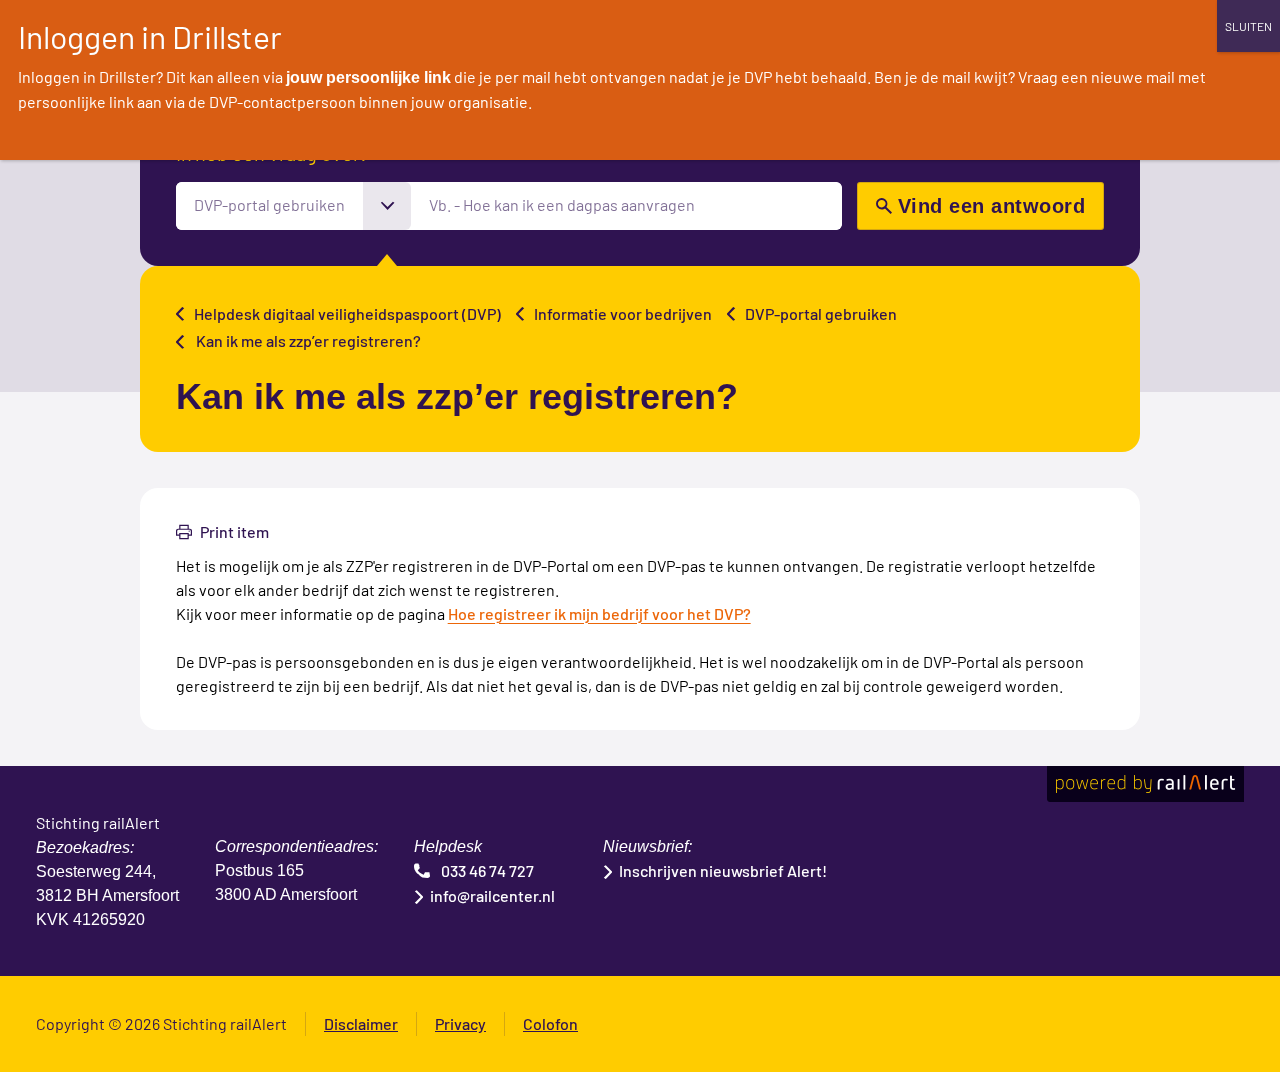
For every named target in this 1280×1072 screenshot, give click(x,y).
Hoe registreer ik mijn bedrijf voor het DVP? (599, 613)
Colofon (550, 1023)
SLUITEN (1248, 26)
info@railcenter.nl (492, 895)
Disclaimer (361, 1023)
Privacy (460, 1023)
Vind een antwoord (992, 206)
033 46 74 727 (487, 870)
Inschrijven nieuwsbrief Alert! (723, 870)
